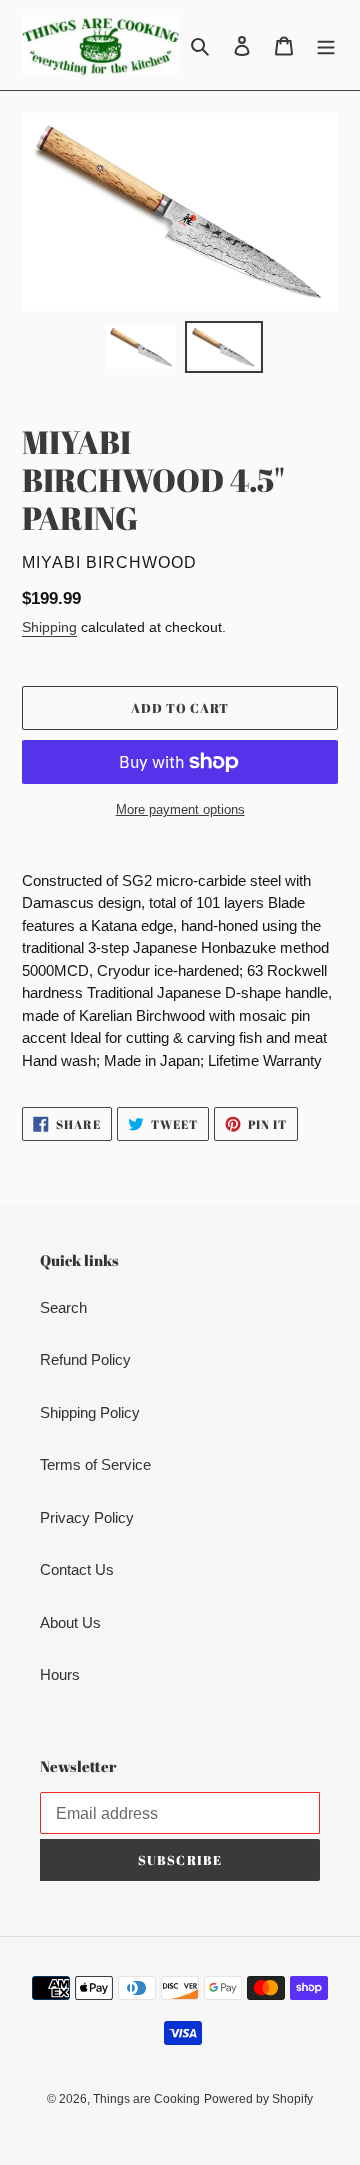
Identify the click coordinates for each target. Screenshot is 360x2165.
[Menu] (326, 45)
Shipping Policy (90, 1412)
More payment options (180, 809)
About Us (70, 1622)
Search (63, 1307)
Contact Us (77, 1569)
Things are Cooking (146, 2099)
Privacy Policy (87, 1517)
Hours (60, 1674)
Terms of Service (95, 1464)
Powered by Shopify (258, 2099)
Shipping (49, 627)
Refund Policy (85, 1359)
